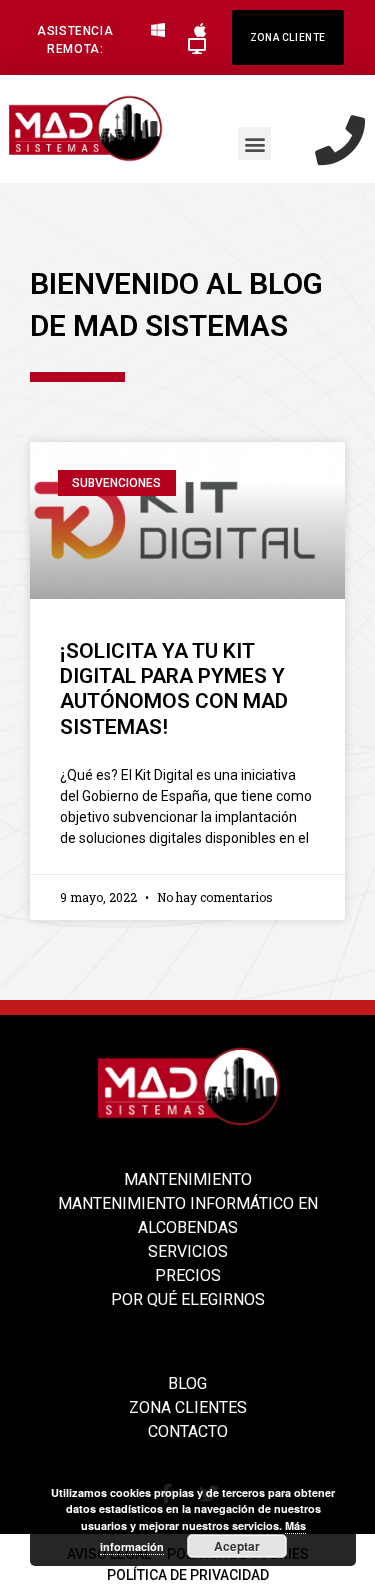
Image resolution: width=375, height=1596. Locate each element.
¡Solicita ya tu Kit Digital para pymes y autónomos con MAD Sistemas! (174, 689)
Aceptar (237, 1546)
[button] (75, 40)
